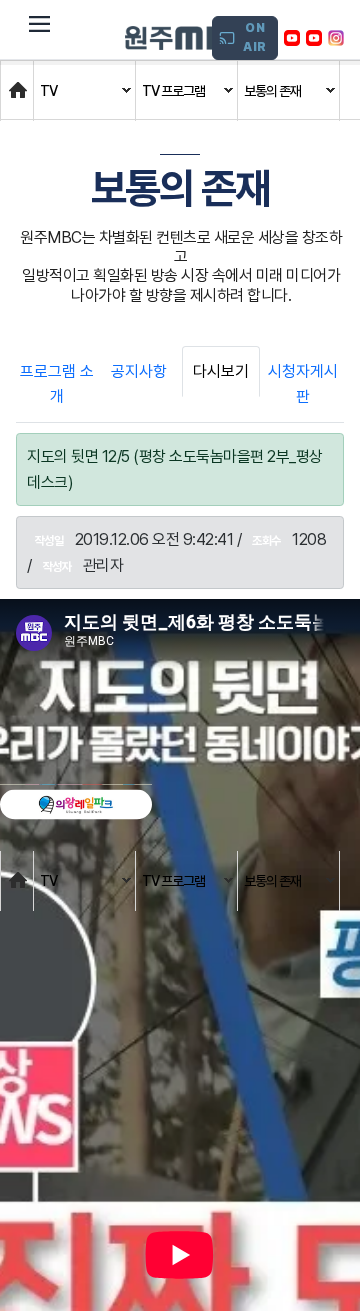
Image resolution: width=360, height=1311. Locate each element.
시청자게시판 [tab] (303, 384)
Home (21, 80)
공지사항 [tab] (139, 371)
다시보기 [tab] (221, 371)
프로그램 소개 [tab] (57, 384)
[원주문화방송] (190, 38)
